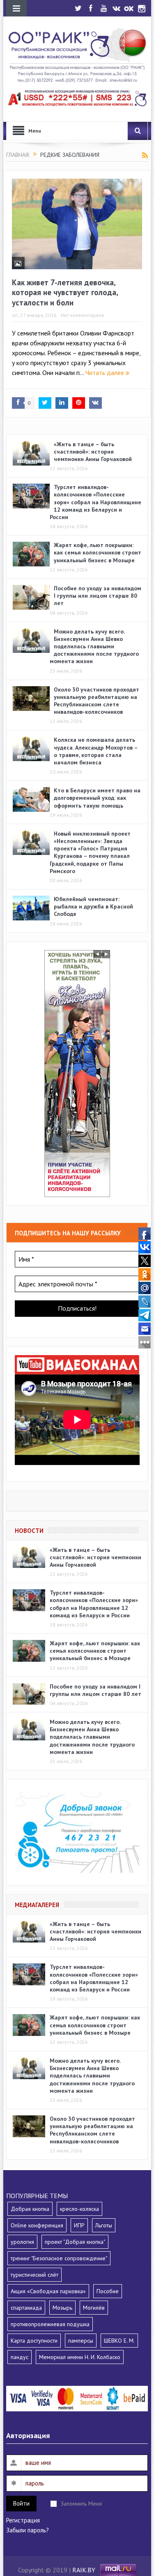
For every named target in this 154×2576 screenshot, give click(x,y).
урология (22, 2242)
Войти (21, 2503)
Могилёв (94, 2308)
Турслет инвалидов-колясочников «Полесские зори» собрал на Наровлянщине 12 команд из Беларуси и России (95, 502)
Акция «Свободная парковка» (48, 2291)
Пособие (108, 2291)
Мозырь (62, 2308)
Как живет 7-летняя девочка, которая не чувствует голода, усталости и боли (65, 292)
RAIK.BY (84, 2569)
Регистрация (23, 2520)
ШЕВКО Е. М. (119, 2341)
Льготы (104, 2225)
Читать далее (106, 373)
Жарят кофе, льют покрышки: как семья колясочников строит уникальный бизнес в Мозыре (98, 552)
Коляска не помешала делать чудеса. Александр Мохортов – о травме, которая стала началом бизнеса (96, 751)
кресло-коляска (79, 2209)
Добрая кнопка (30, 2209)
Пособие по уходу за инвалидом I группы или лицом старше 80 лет (98, 596)
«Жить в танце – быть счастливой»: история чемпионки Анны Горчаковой (93, 452)
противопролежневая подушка (50, 2324)
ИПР (79, 2225)
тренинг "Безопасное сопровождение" (59, 2258)
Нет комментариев (83, 315)
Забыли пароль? (28, 2530)
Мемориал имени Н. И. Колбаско (80, 2357)
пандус (20, 2357)
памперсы (81, 2341)
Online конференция (37, 2225)
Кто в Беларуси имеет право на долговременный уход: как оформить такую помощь (97, 798)
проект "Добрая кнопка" (75, 2242)
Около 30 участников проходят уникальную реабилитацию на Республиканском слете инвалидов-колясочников (97, 701)
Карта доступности (34, 2341)
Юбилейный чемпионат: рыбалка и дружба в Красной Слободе (93, 906)
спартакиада (26, 2308)
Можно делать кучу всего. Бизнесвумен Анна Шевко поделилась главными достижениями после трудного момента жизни (94, 646)
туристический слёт (34, 2275)
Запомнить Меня (81, 2504)
